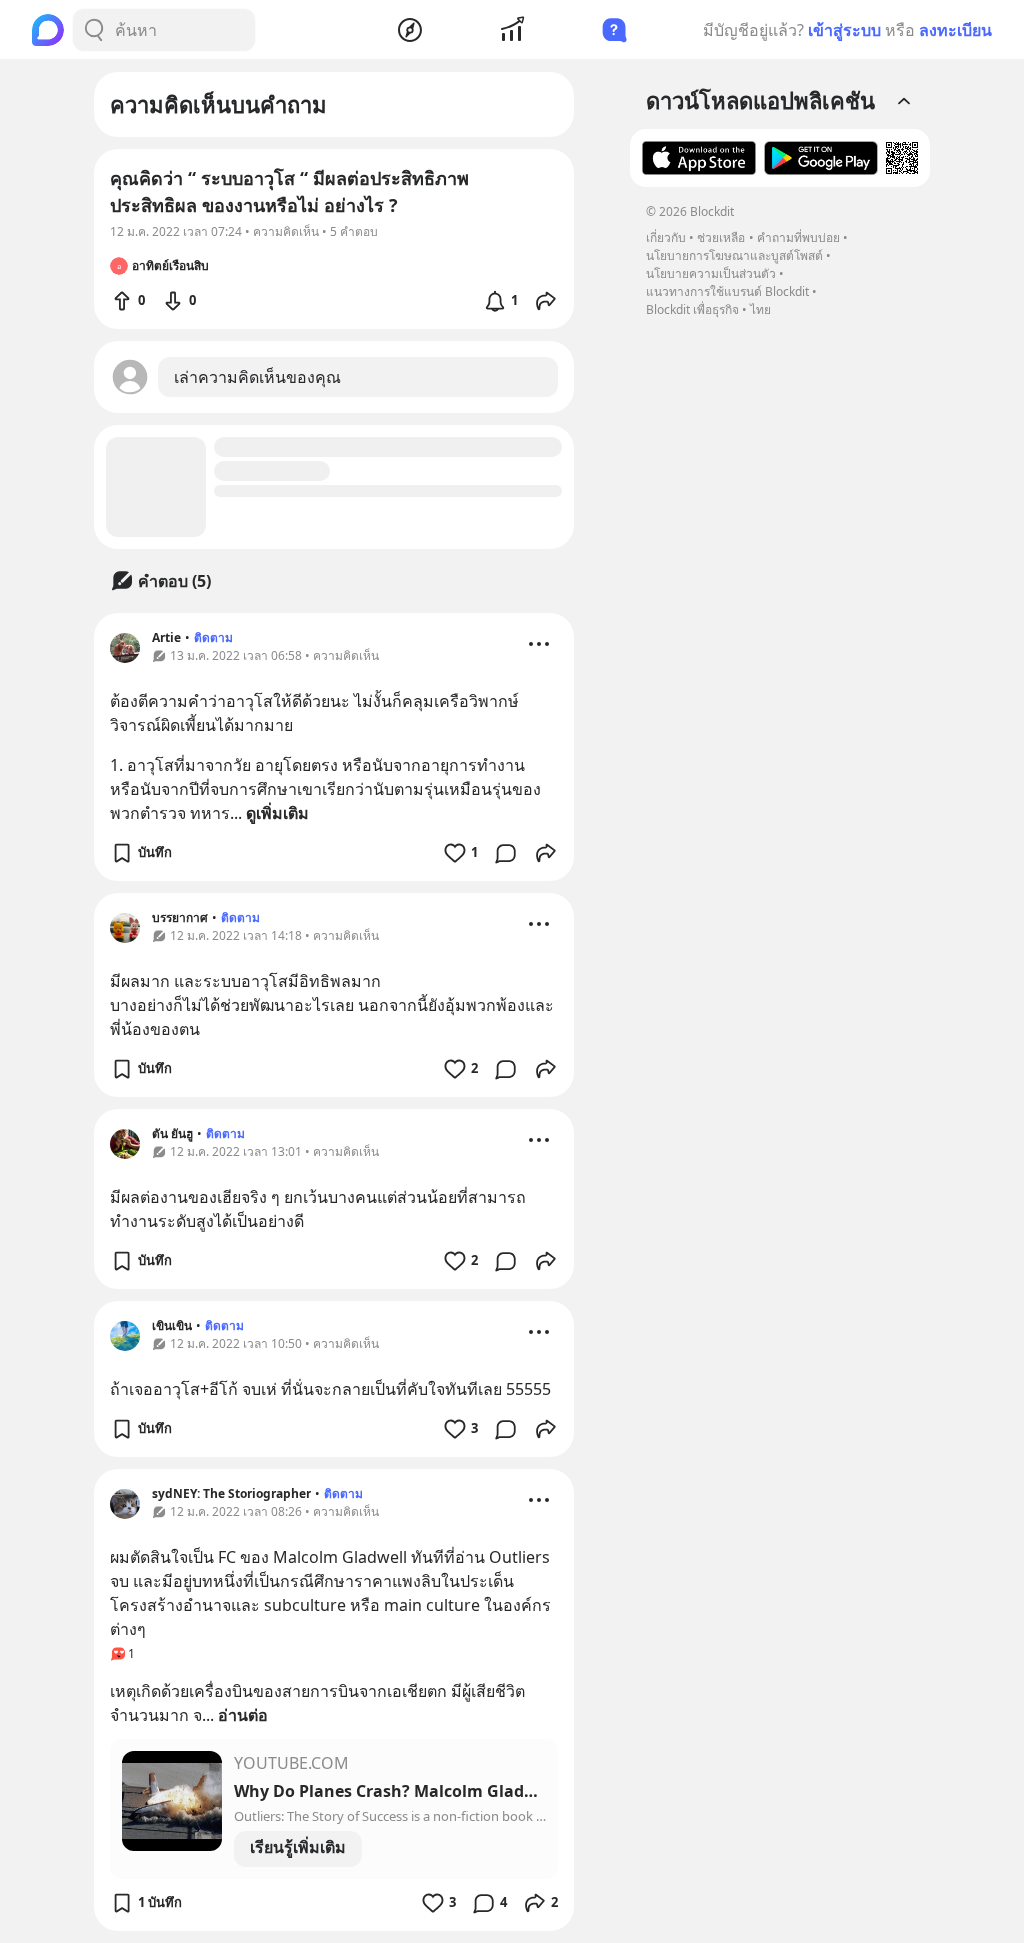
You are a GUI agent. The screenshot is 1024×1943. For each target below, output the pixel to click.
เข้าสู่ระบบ (844, 30)
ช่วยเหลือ (721, 237)
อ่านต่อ (243, 1715)
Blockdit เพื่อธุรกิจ (692, 309)
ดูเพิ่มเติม (277, 813)
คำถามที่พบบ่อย (798, 237)
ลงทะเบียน (955, 30)
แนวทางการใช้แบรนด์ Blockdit (727, 291)
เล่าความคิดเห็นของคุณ (257, 377)
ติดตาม (213, 637)
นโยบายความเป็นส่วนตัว (711, 273)
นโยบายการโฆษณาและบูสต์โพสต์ (734, 255)
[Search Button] (94, 30)
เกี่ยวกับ (666, 237)
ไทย (760, 309)
